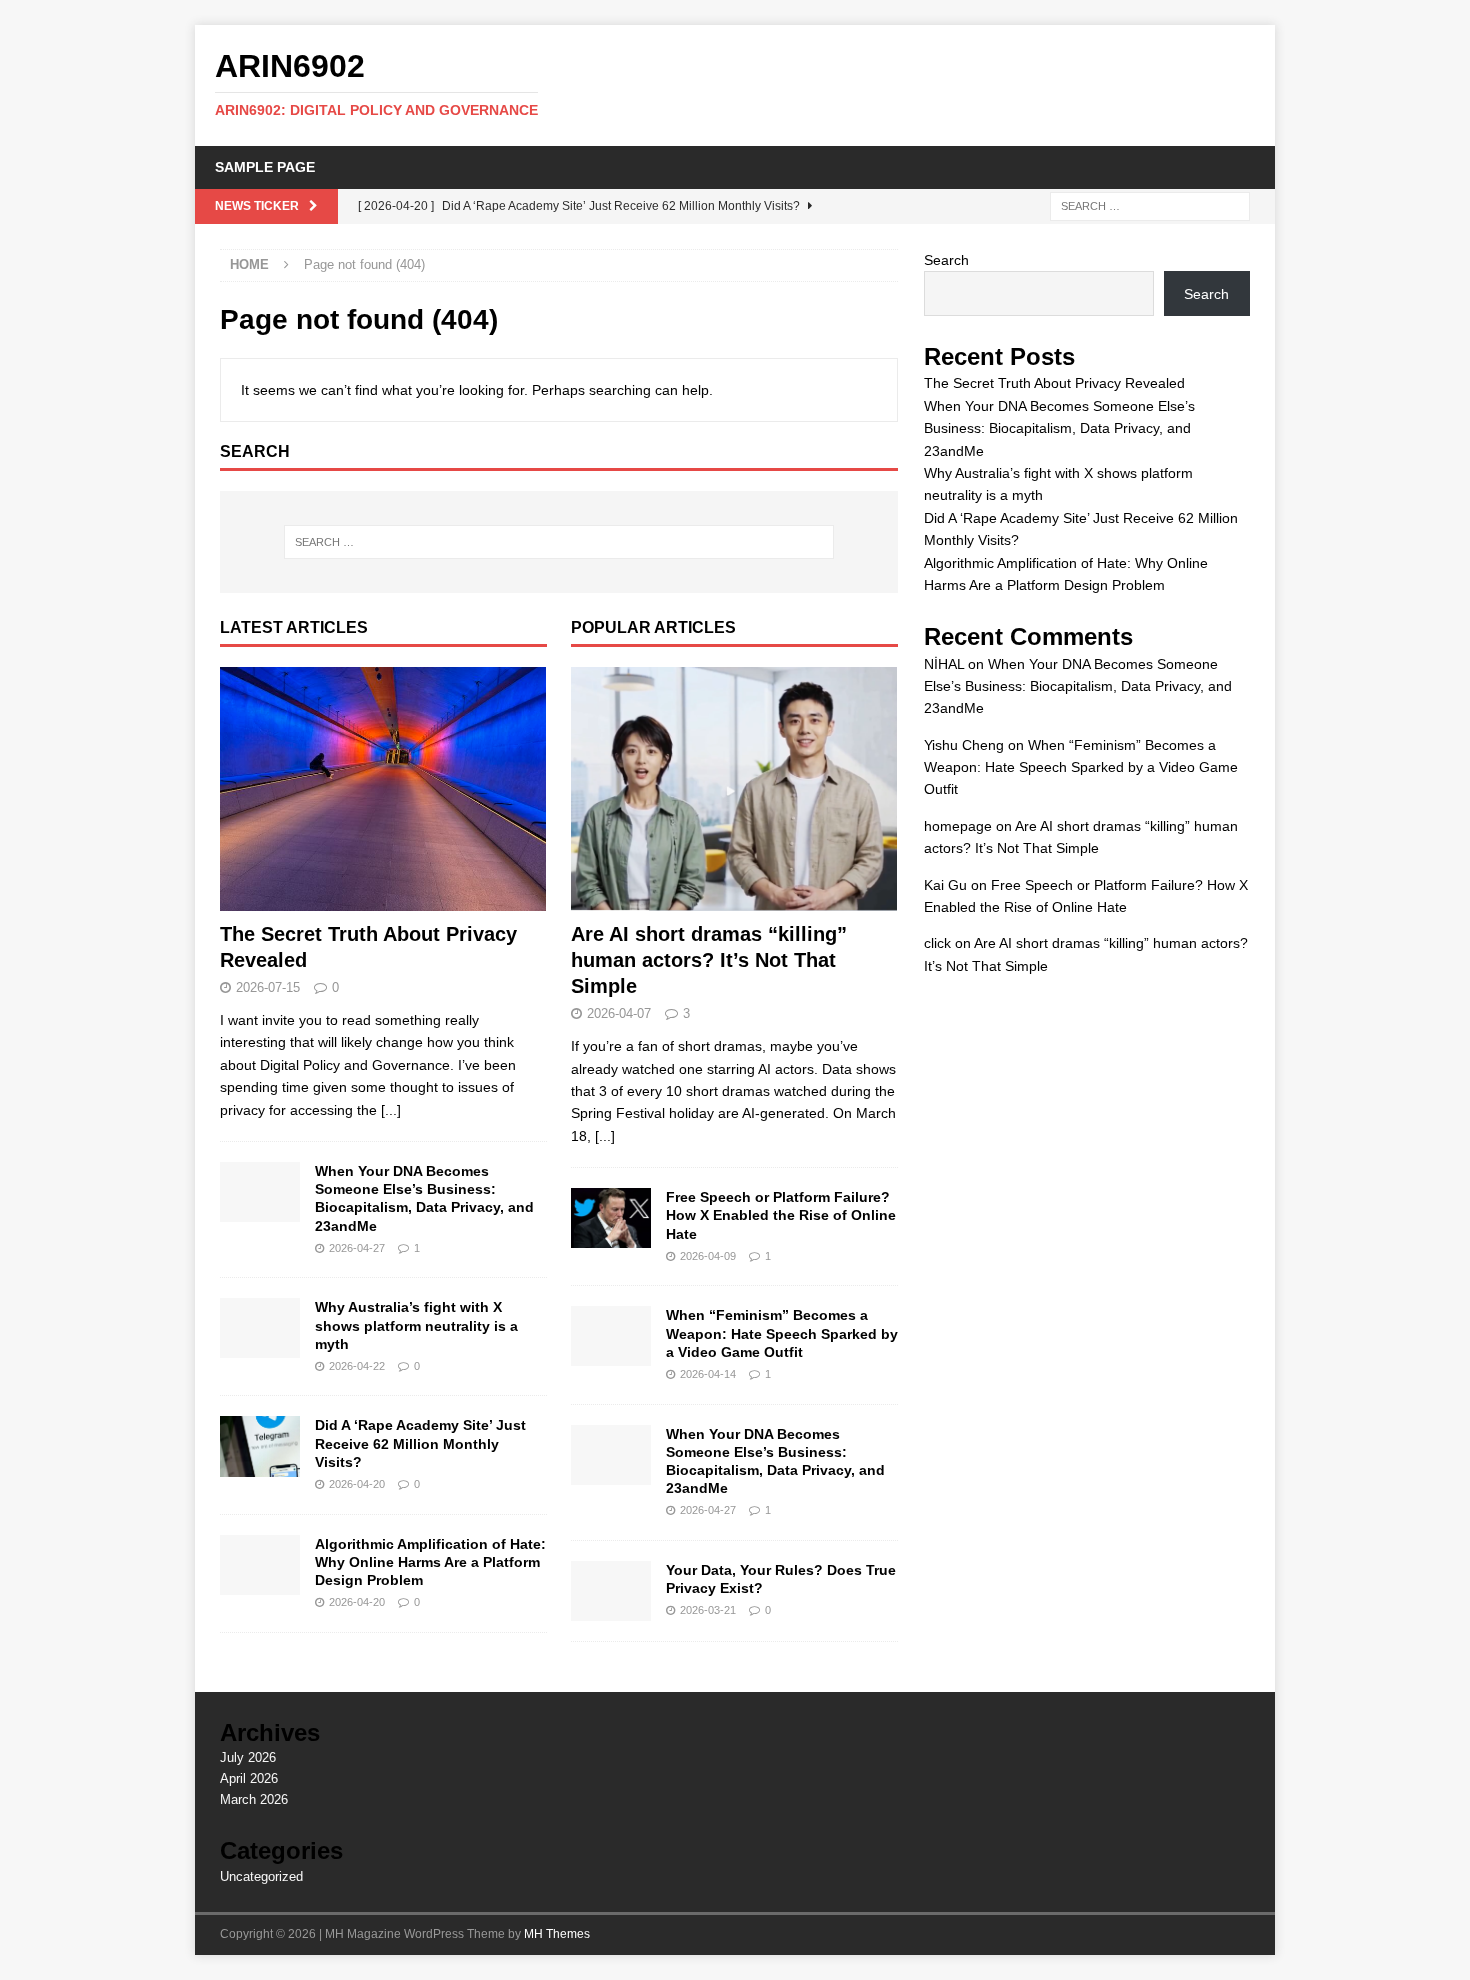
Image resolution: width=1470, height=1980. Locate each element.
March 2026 (254, 1799)
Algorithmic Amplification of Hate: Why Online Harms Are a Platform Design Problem (430, 1562)
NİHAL (944, 664)
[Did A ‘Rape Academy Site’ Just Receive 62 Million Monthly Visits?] (260, 1446)
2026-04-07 (619, 1013)
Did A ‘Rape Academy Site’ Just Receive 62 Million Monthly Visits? (420, 1443)
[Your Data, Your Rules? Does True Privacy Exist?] (611, 1591)
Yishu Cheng (964, 745)
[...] (391, 1110)
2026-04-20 (357, 1484)
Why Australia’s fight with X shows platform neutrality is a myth (416, 1325)
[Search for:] (1150, 205)
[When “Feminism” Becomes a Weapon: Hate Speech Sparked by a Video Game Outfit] (611, 1336)
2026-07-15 (268, 987)
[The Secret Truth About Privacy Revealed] (383, 789)
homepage (958, 826)
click (937, 943)
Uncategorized (261, 1876)
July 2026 (248, 1757)
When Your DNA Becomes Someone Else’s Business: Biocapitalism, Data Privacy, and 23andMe (1059, 428)
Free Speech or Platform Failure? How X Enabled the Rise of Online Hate (781, 1215)
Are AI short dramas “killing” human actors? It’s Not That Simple (709, 960)
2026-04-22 (357, 1366)
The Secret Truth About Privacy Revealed (1054, 383)
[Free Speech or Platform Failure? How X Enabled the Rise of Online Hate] (611, 1218)
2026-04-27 (357, 1248)
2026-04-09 (708, 1256)
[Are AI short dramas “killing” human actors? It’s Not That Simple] (734, 789)
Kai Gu (945, 885)
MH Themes (557, 1934)
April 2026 (249, 1778)
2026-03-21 (708, 1610)
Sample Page (265, 167)
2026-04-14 (708, 1374)
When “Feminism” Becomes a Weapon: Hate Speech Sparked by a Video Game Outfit (782, 1333)
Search (946, 260)
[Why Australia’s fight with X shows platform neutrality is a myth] (260, 1328)
